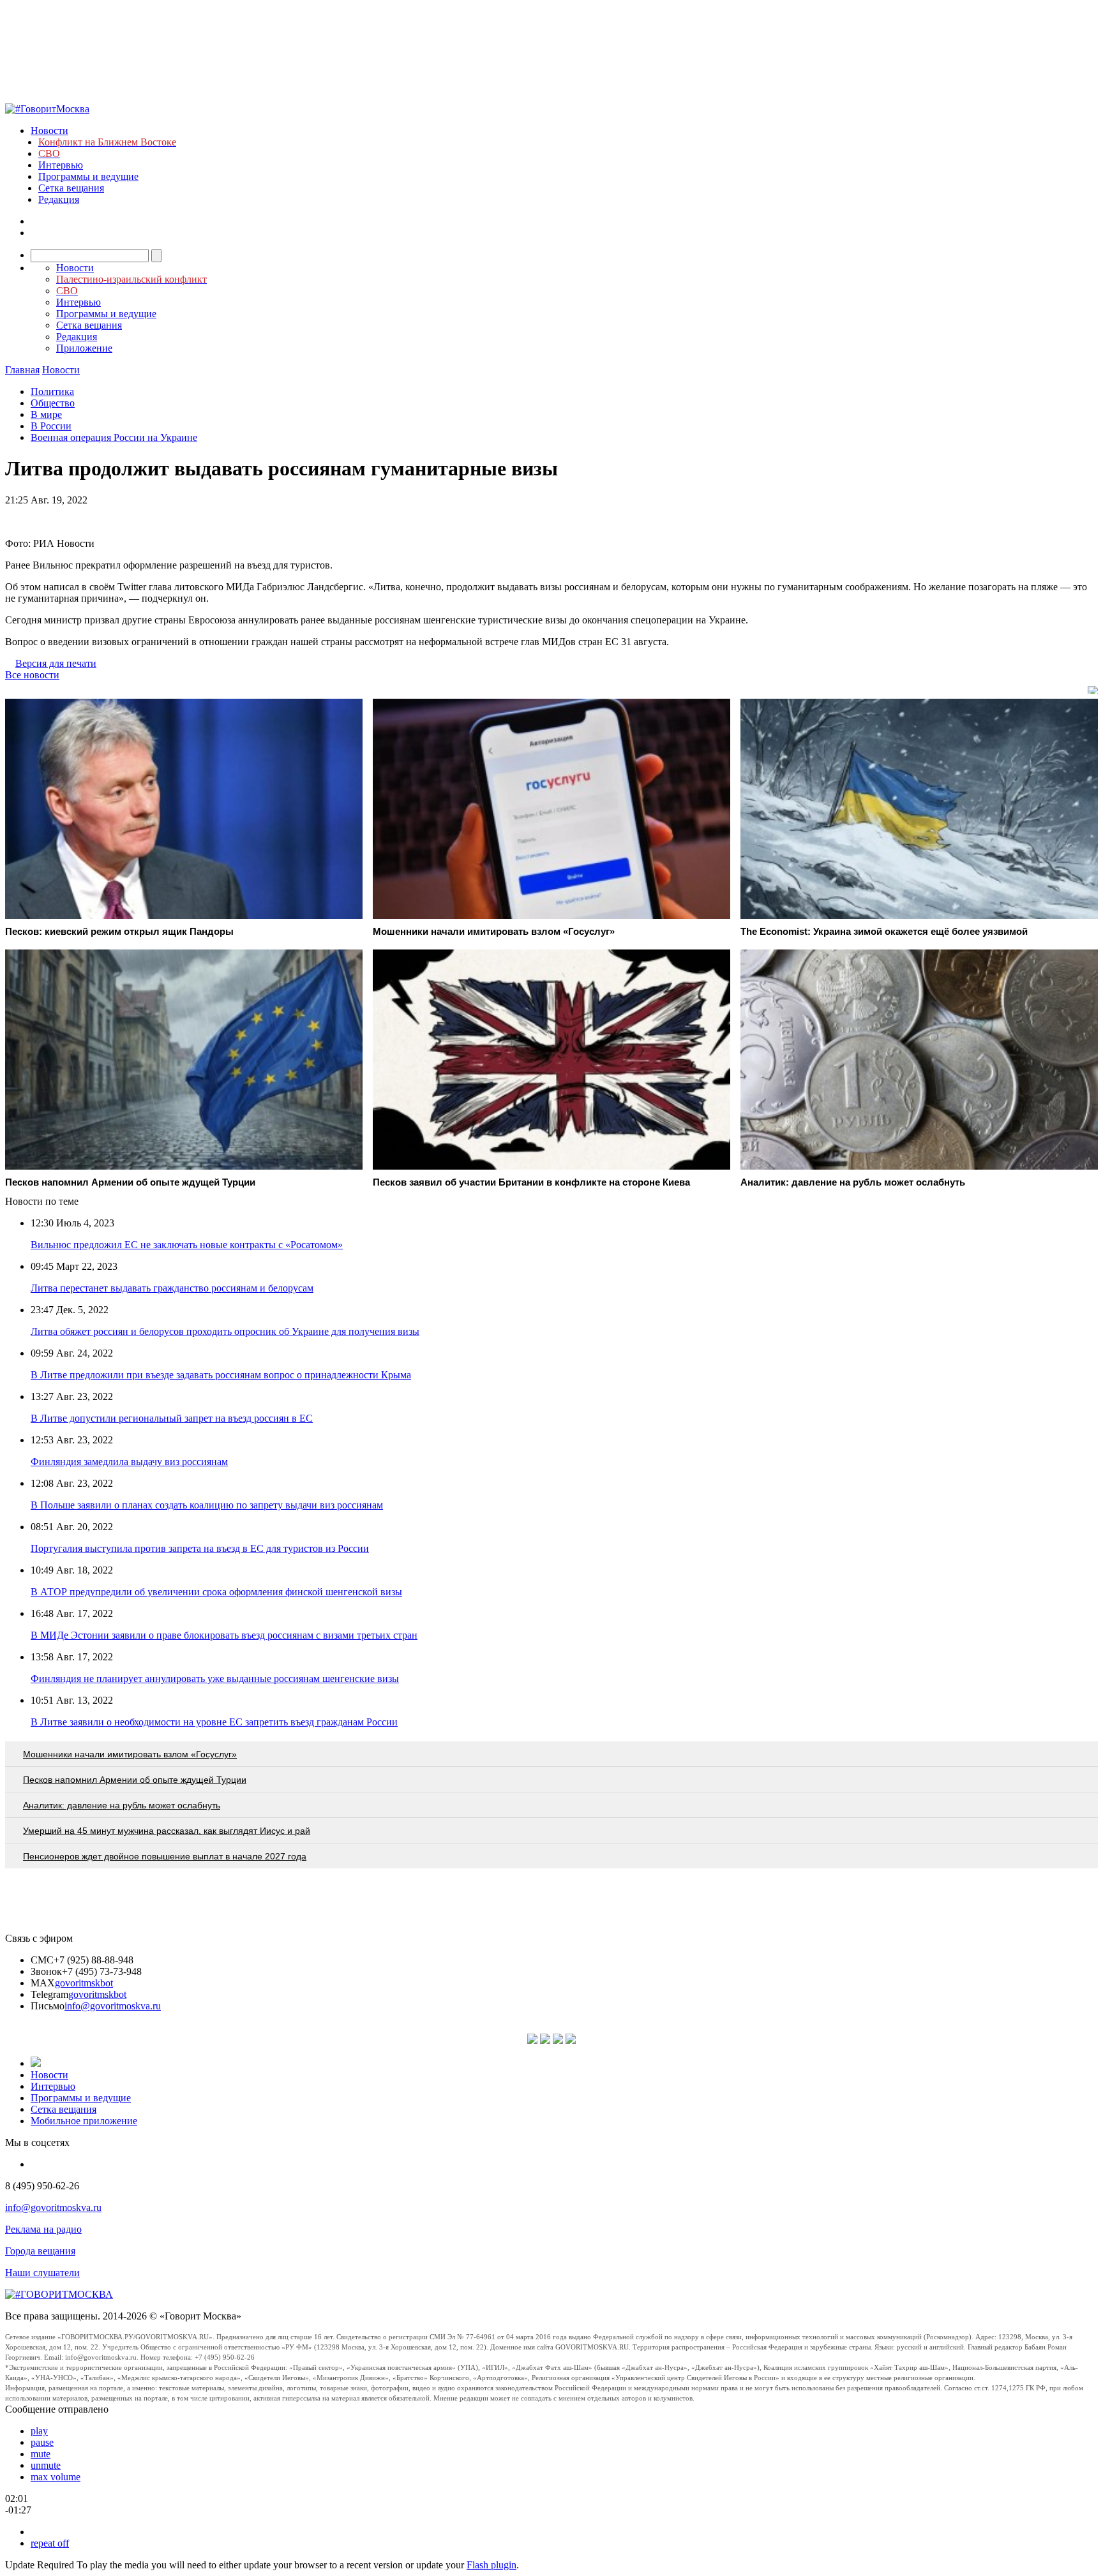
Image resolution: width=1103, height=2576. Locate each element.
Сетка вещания (71, 188)
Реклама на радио (43, 2229)
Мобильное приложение (84, 2121)
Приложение (84, 348)
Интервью (61, 165)
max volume (56, 2477)
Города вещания (40, 2251)
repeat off (50, 2543)
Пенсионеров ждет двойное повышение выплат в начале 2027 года (165, 1856)
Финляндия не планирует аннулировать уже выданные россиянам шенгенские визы (215, 1679)
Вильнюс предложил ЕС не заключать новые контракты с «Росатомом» (187, 1245)
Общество (53, 403)
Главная (22, 370)
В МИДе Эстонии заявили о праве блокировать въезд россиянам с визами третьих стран (224, 1635)
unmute (46, 2465)
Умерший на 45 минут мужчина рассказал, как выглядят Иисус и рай (167, 1831)
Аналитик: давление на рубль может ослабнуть (122, 1805)
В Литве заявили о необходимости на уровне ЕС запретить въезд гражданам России (214, 1722)
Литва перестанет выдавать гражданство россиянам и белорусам (172, 1288)
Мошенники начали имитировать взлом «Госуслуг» (130, 1754)
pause (42, 2442)
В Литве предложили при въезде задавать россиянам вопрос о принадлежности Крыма (221, 1375)
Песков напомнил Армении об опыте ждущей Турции (135, 1780)
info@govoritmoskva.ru (113, 2006)
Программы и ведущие (88, 176)
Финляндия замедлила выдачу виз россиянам (129, 1462)
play (39, 2431)
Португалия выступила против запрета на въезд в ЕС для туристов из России (200, 1548)
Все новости (32, 675)
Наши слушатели (42, 2273)
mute (41, 2454)
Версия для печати (56, 663)
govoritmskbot (84, 1983)
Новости (49, 130)
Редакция (59, 199)
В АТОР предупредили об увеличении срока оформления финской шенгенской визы (216, 1592)
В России (51, 426)
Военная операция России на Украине (114, 437)
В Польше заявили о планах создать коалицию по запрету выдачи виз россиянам (207, 1505)
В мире (46, 414)
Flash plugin (491, 2565)
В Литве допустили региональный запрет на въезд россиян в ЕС (172, 1418)
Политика (52, 391)
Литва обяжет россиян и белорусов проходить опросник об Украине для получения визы (225, 1331)
